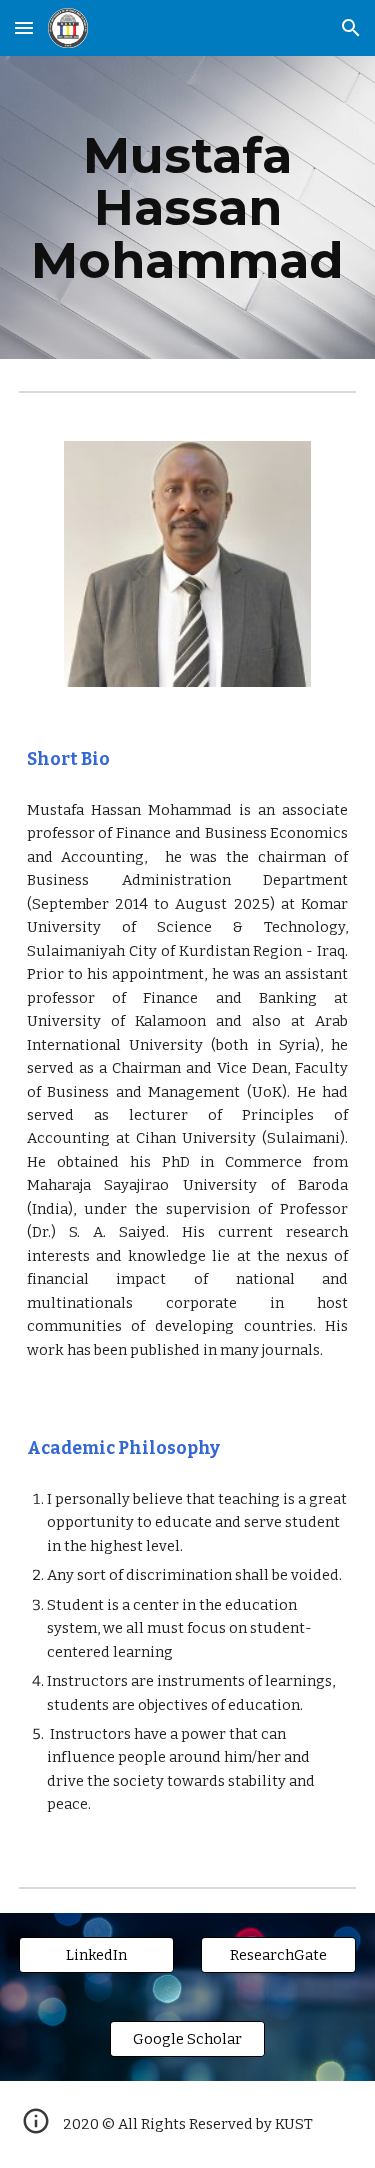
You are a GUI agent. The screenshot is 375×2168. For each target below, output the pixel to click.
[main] (188, 207)
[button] (24, 27)
